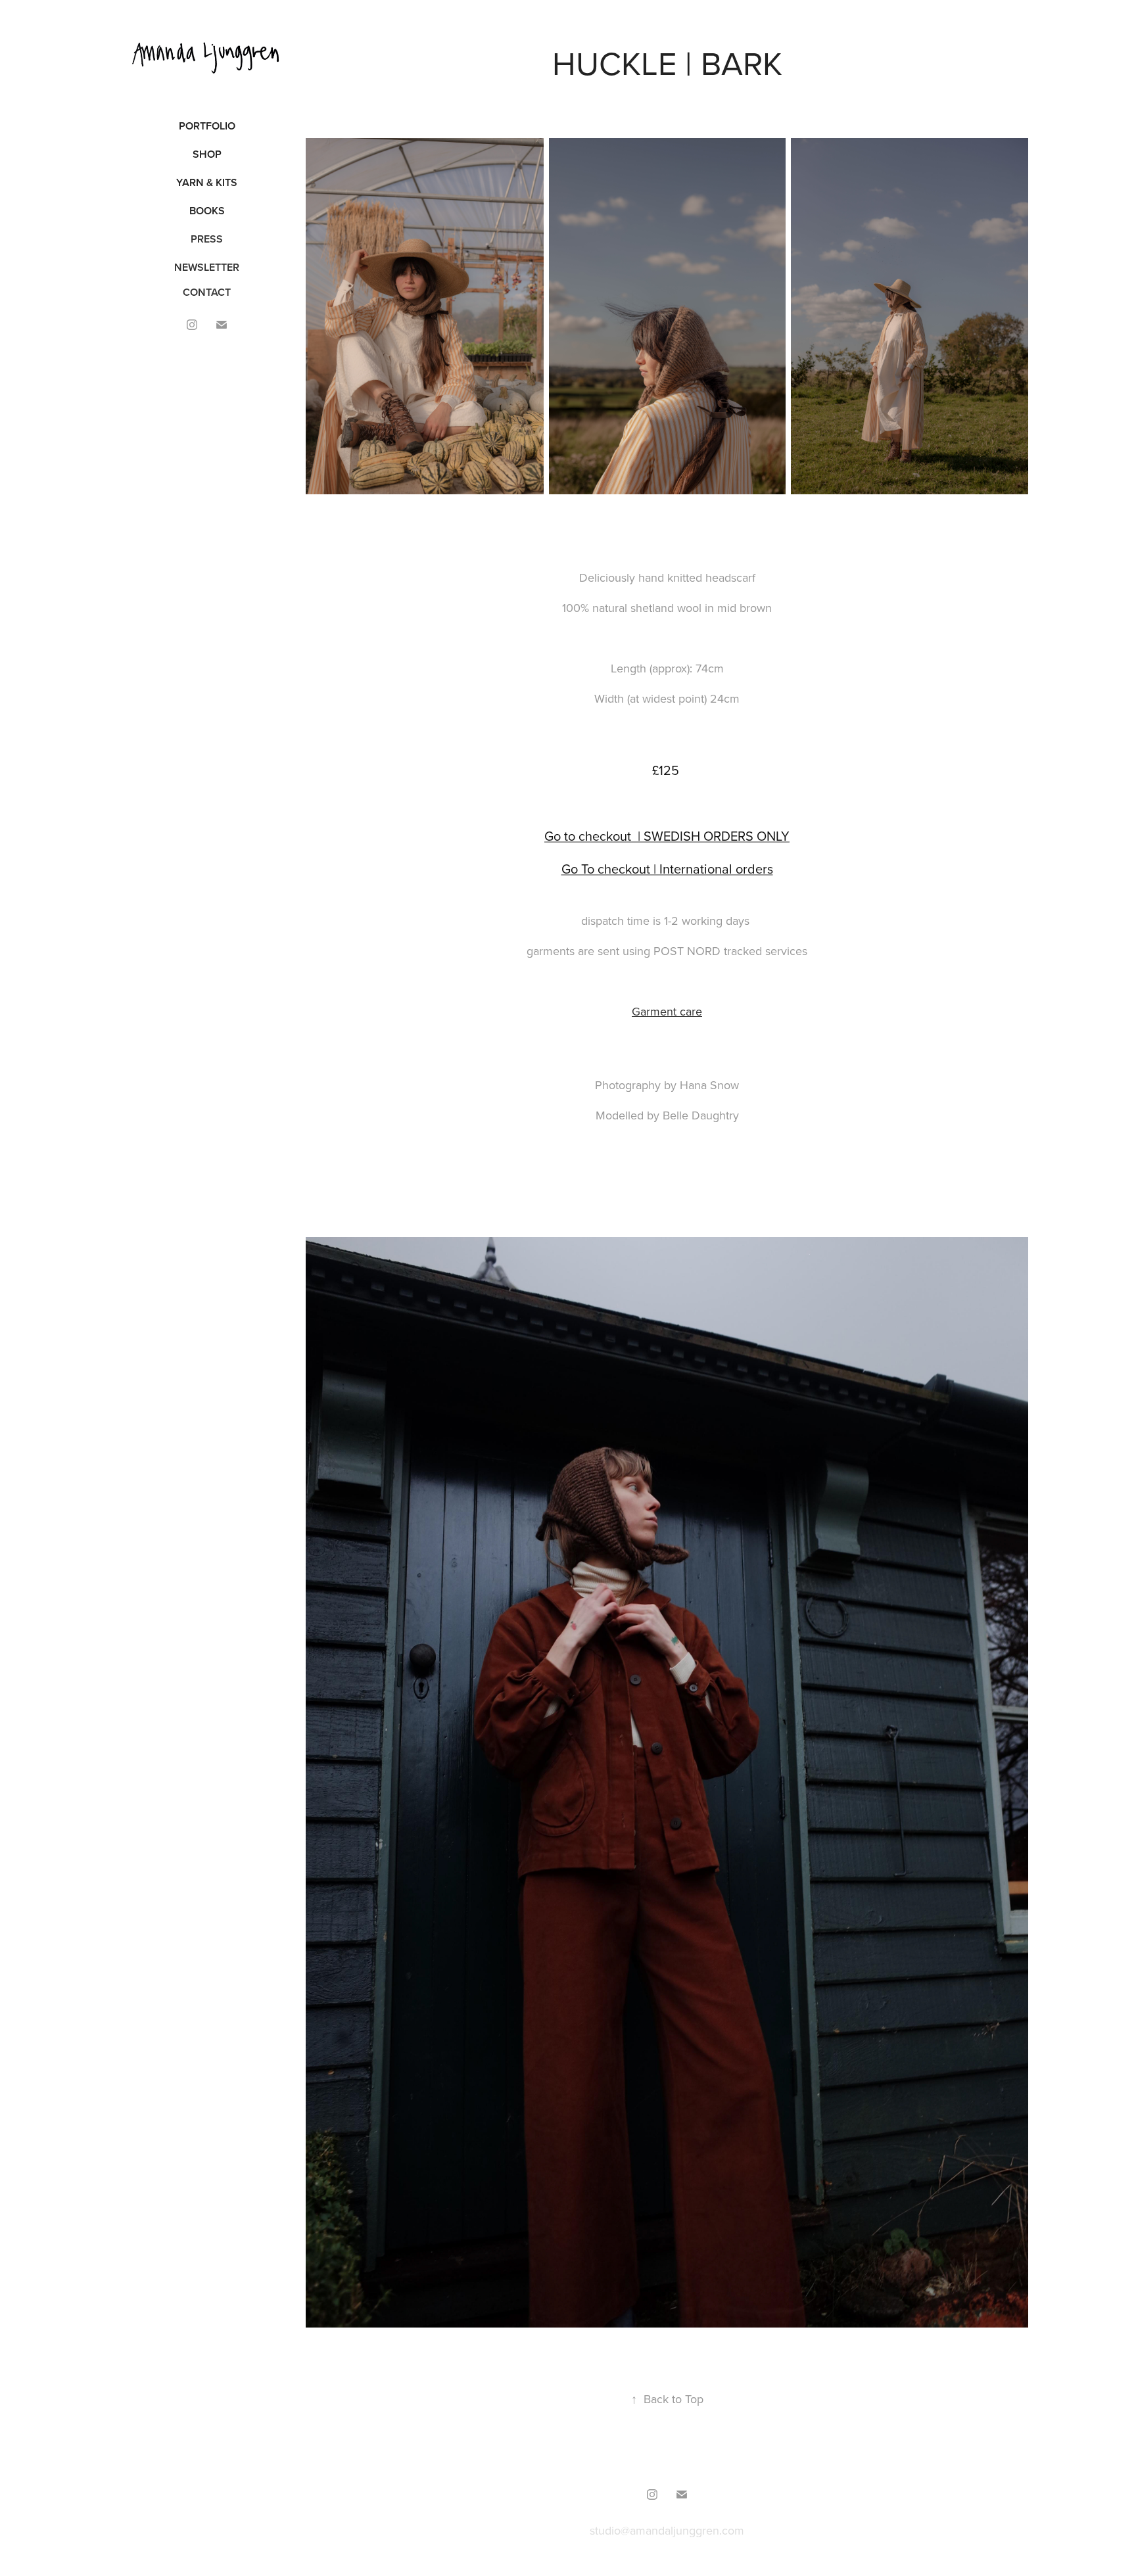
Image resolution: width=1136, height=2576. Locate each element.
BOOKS (207, 211)
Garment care (667, 1011)
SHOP (207, 154)
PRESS (207, 239)
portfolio (207, 126)
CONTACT (207, 292)
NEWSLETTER (207, 267)
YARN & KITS (207, 182)
